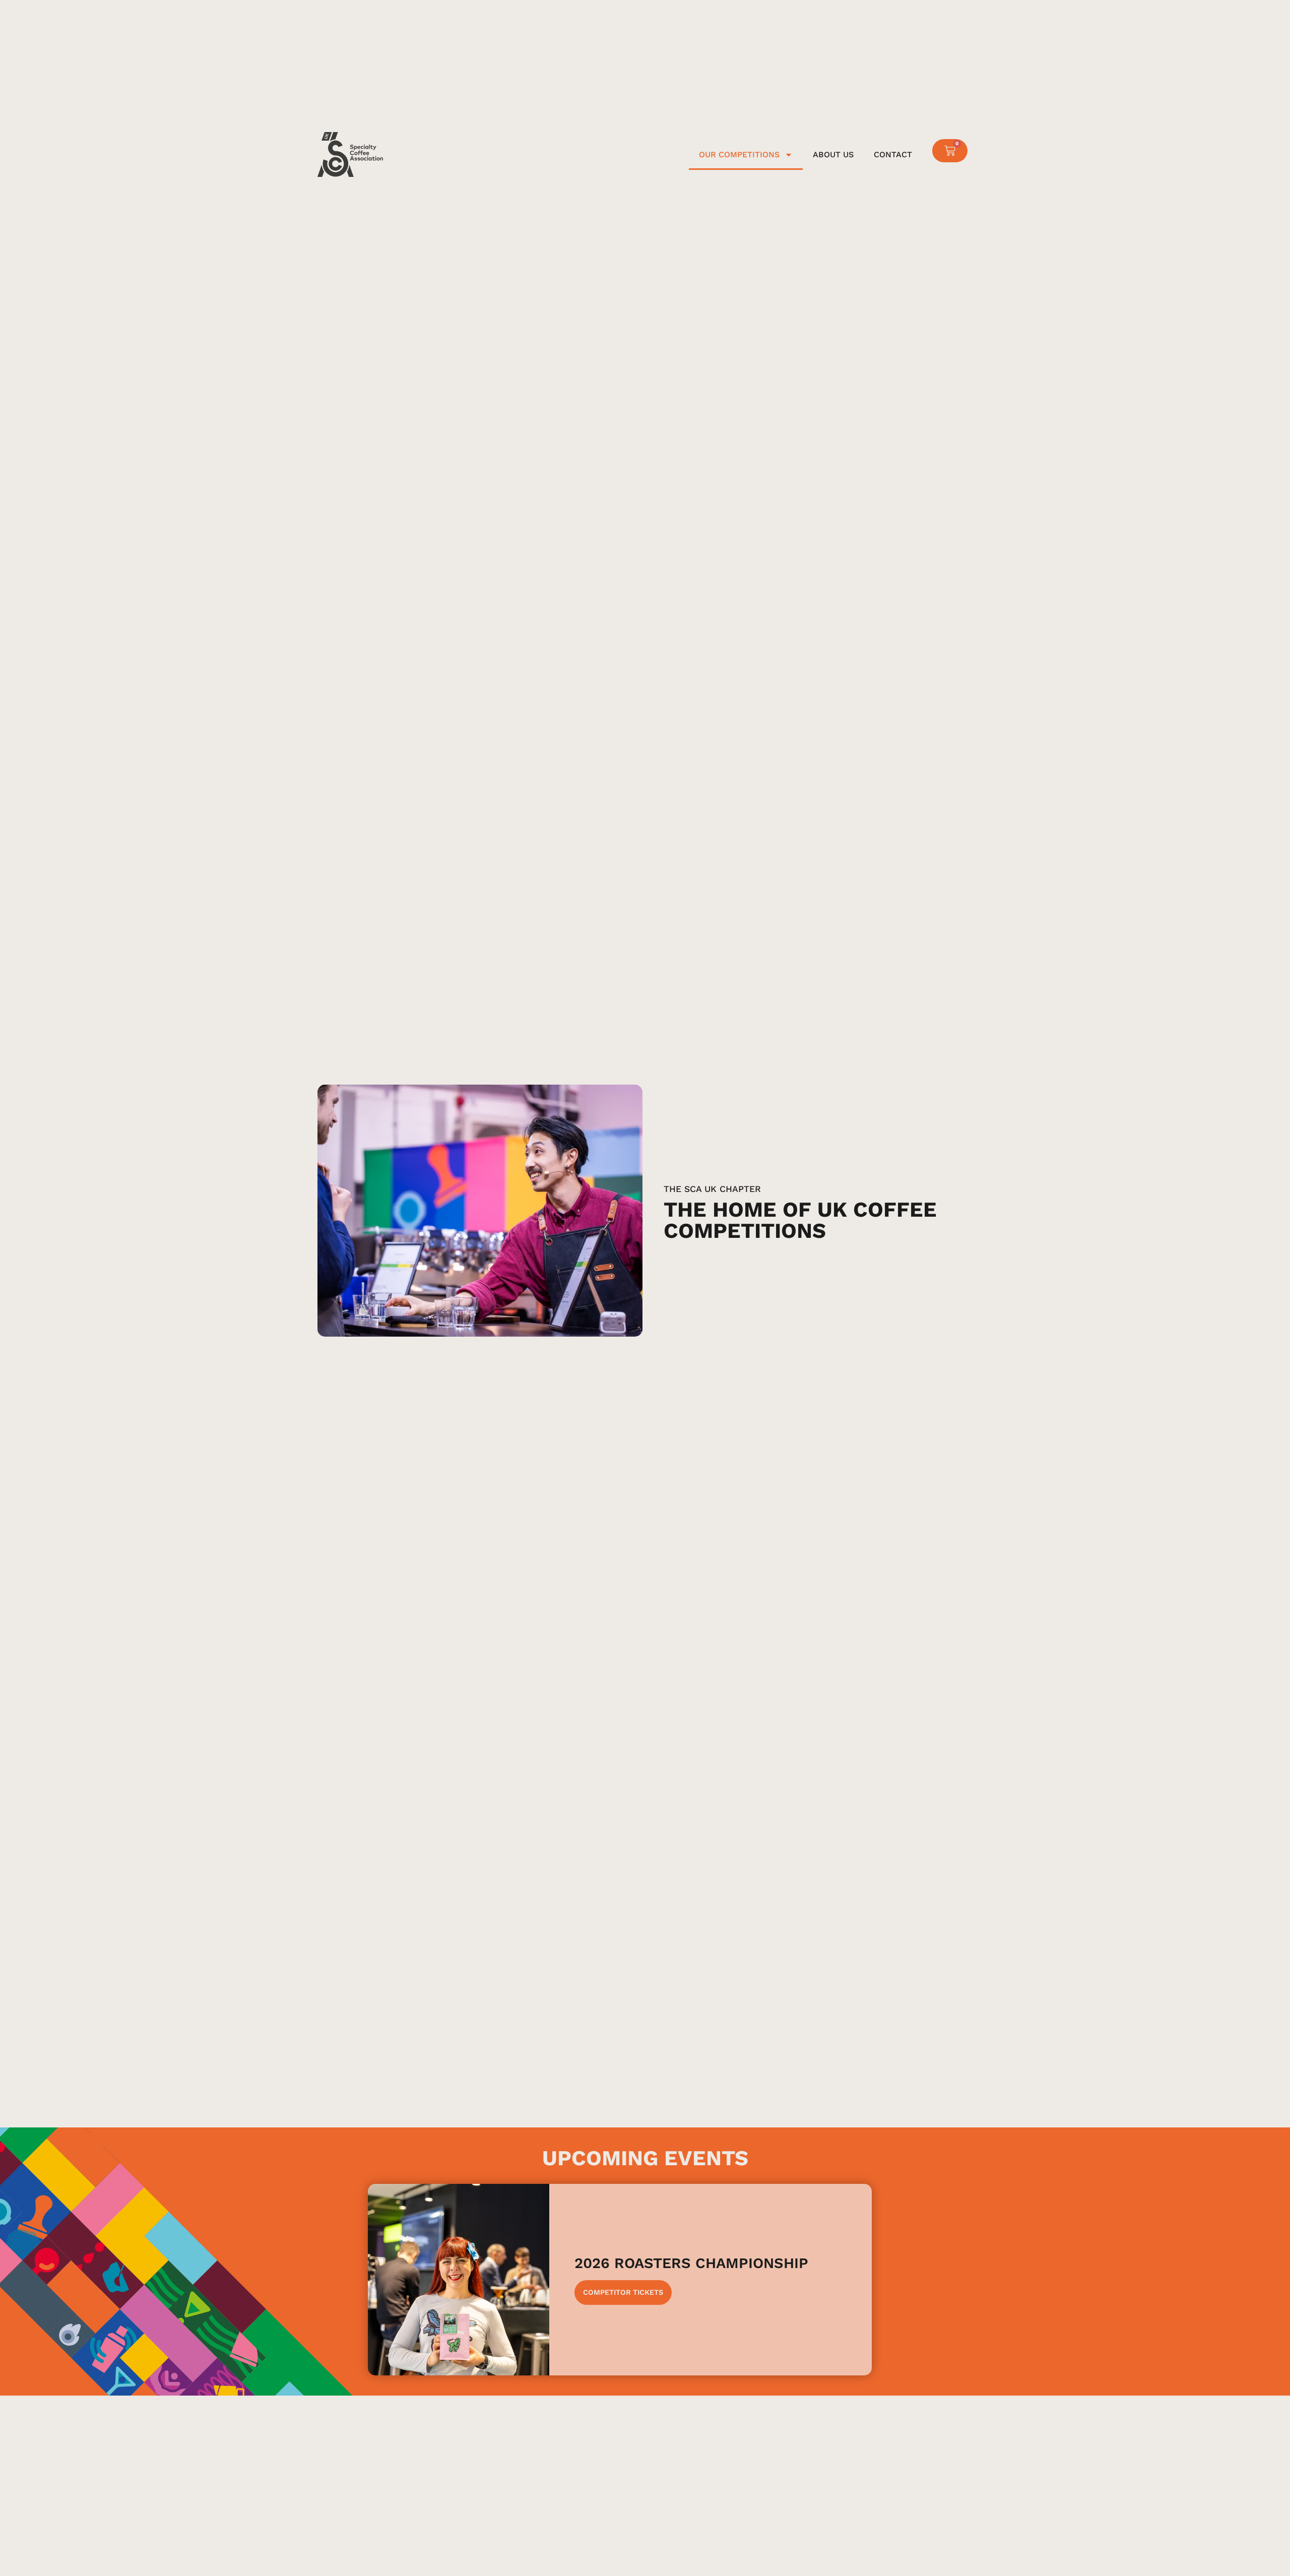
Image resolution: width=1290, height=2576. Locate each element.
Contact (893, 154)
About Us (833, 154)
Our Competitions (739, 154)
